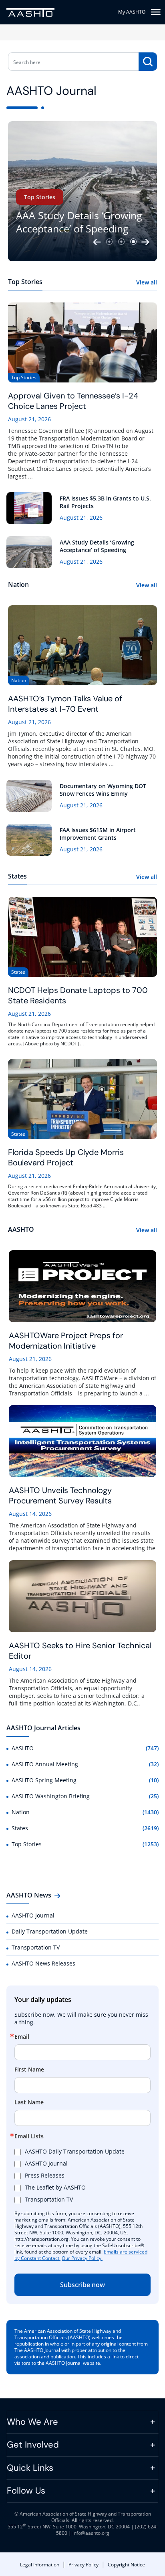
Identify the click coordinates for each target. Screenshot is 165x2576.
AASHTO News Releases (43, 1963)
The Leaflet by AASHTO (55, 2187)
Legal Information (40, 2565)
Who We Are (32, 2422)
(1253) (151, 1844)
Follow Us (26, 2491)
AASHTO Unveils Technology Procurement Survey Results (60, 1495)
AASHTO (23, 1748)
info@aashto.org (91, 2533)
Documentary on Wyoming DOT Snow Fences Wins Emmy (103, 790)
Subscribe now (82, 2285)
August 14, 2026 (30, 1514)
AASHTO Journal (33, 1915)
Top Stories (40, 197)
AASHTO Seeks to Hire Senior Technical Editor (80, 1651)
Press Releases (45, 2175)
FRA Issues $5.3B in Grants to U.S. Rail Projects (105, 502)
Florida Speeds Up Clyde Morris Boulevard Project (66, 1157)
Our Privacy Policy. (82, 2258)
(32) (154, 1764)
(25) (154, 1796)
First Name (29, 2070)
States (20, 1828)
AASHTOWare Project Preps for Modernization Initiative (66, 1341)
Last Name (29, 2102)
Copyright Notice (126, 2565)
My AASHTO (132, 12)
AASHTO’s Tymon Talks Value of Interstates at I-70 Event (65, 704)
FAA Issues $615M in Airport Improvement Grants (98, 834)
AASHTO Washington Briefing (51, 1796)
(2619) (151, 1828)
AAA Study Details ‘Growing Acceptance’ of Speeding (79, 222)
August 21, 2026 (29, 419)
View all (147, 282)
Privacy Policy (84, 2565)
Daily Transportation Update (50, 1931)
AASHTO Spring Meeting (44, 1780)
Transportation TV (36, 1947)
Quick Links (30, 2468)
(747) (152, 1748)
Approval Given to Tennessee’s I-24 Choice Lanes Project (73, 401)
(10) (154, 1780)
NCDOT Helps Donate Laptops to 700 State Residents (78, 995)
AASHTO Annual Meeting (45, 1764)
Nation (21, 1812)
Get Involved (33, 2445)
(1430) (151, 1812)
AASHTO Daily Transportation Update (75, 2151)
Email (22, 2037)
